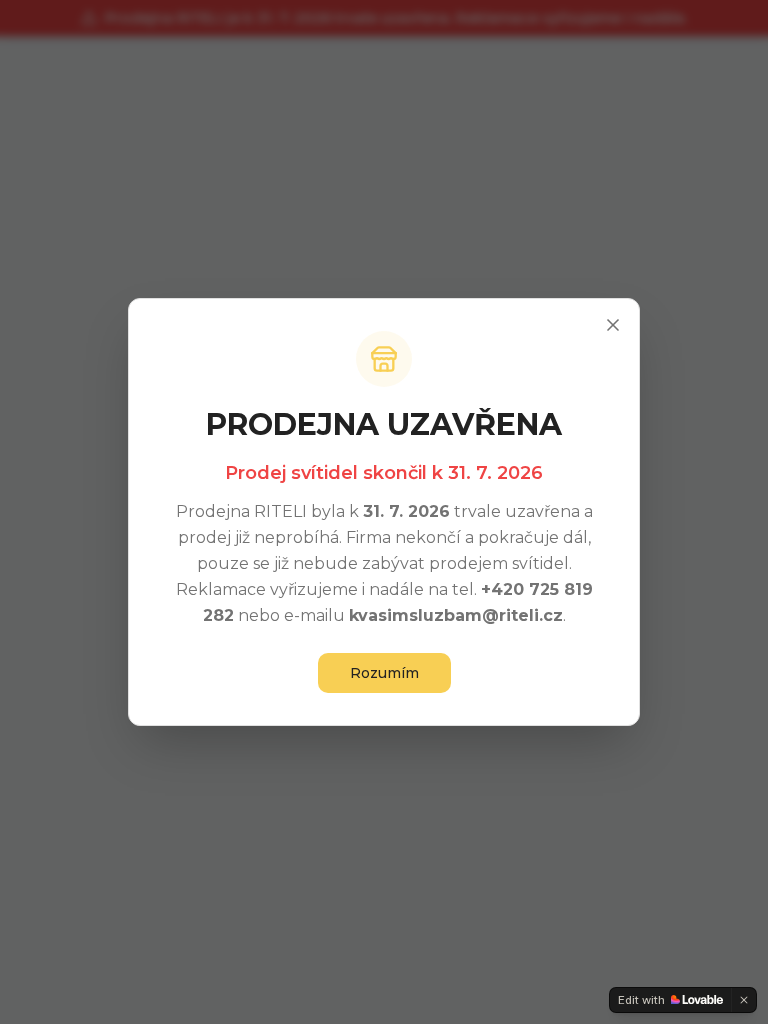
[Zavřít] (613, 325)
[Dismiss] (744, 1000)
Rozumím (384, 673)
